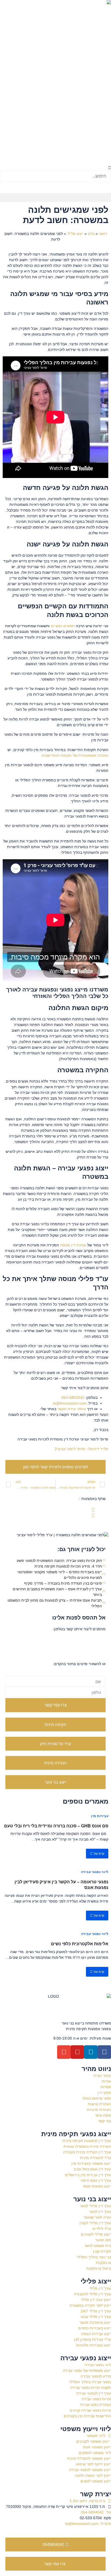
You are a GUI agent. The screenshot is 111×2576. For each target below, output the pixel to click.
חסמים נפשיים (63, 626)
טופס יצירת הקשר (72, 1409)
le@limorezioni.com (70, 1403)
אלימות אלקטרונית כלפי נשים (80, 1944)
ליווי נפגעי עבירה (95, 1872)
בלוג (91, 234)
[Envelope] (64, 2052)
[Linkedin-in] (91, 2052)
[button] (55, 168)
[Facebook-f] (104, 2052)
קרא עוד (98, 1854)
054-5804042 (73, 1397)
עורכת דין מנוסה (73, 1245)
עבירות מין (100, 1816)
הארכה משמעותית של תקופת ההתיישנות (75, 755)
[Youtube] (77, 2052)
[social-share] (50, 1510)
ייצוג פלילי (75, 234)
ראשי (103, 234)
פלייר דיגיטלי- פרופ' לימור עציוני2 (81, 1449)
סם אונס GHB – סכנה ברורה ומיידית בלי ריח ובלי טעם (56, 1826)
